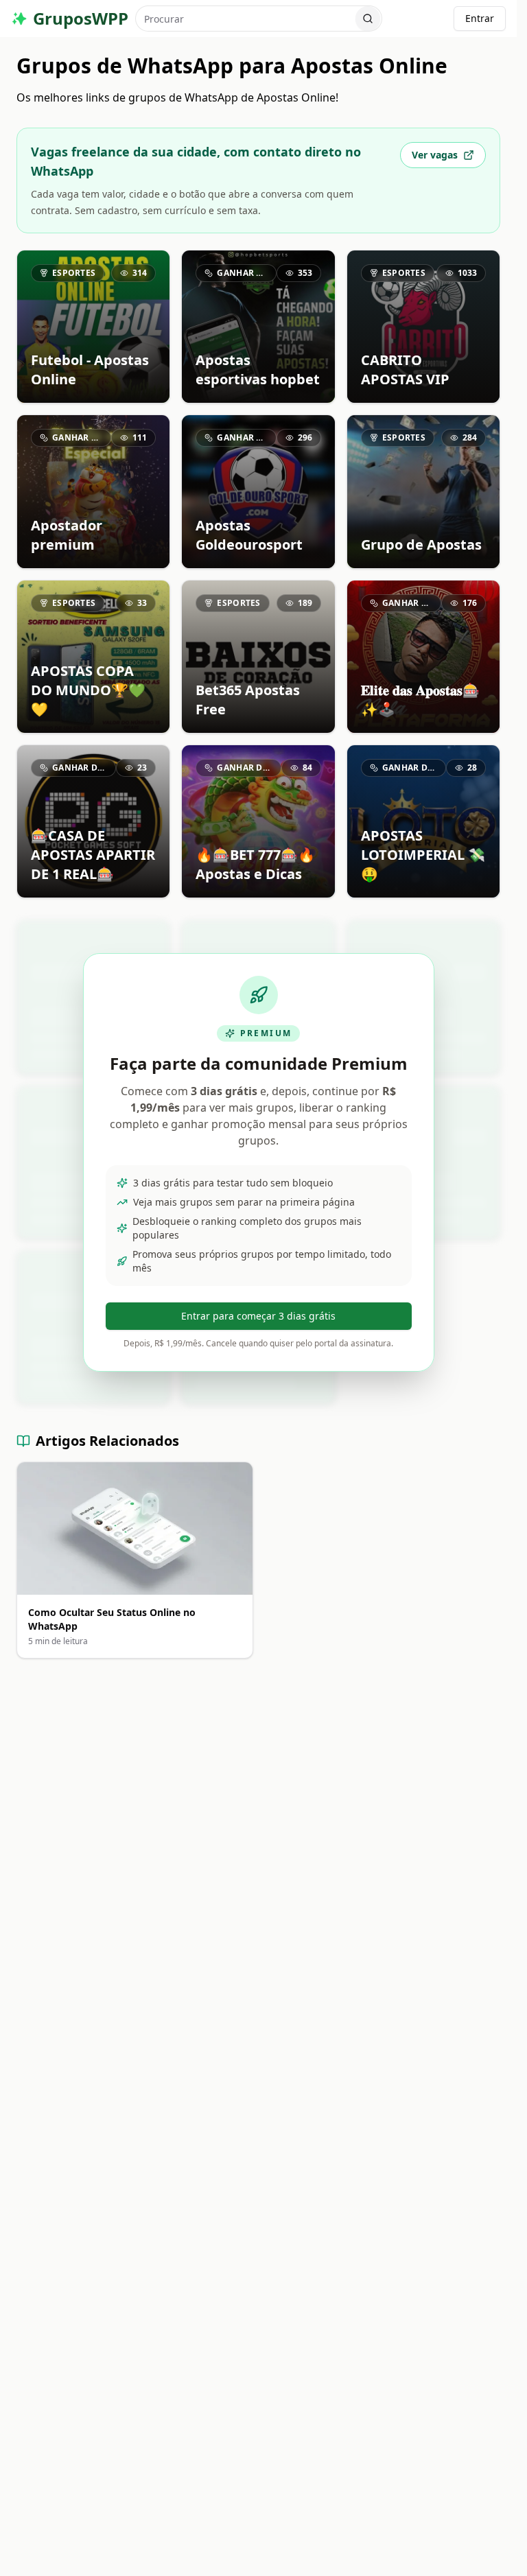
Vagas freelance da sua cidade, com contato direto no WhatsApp (196, 161)
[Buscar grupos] (368, 19)
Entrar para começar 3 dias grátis (258, 1316)
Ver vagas (435, 155)
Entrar (480, 18)
